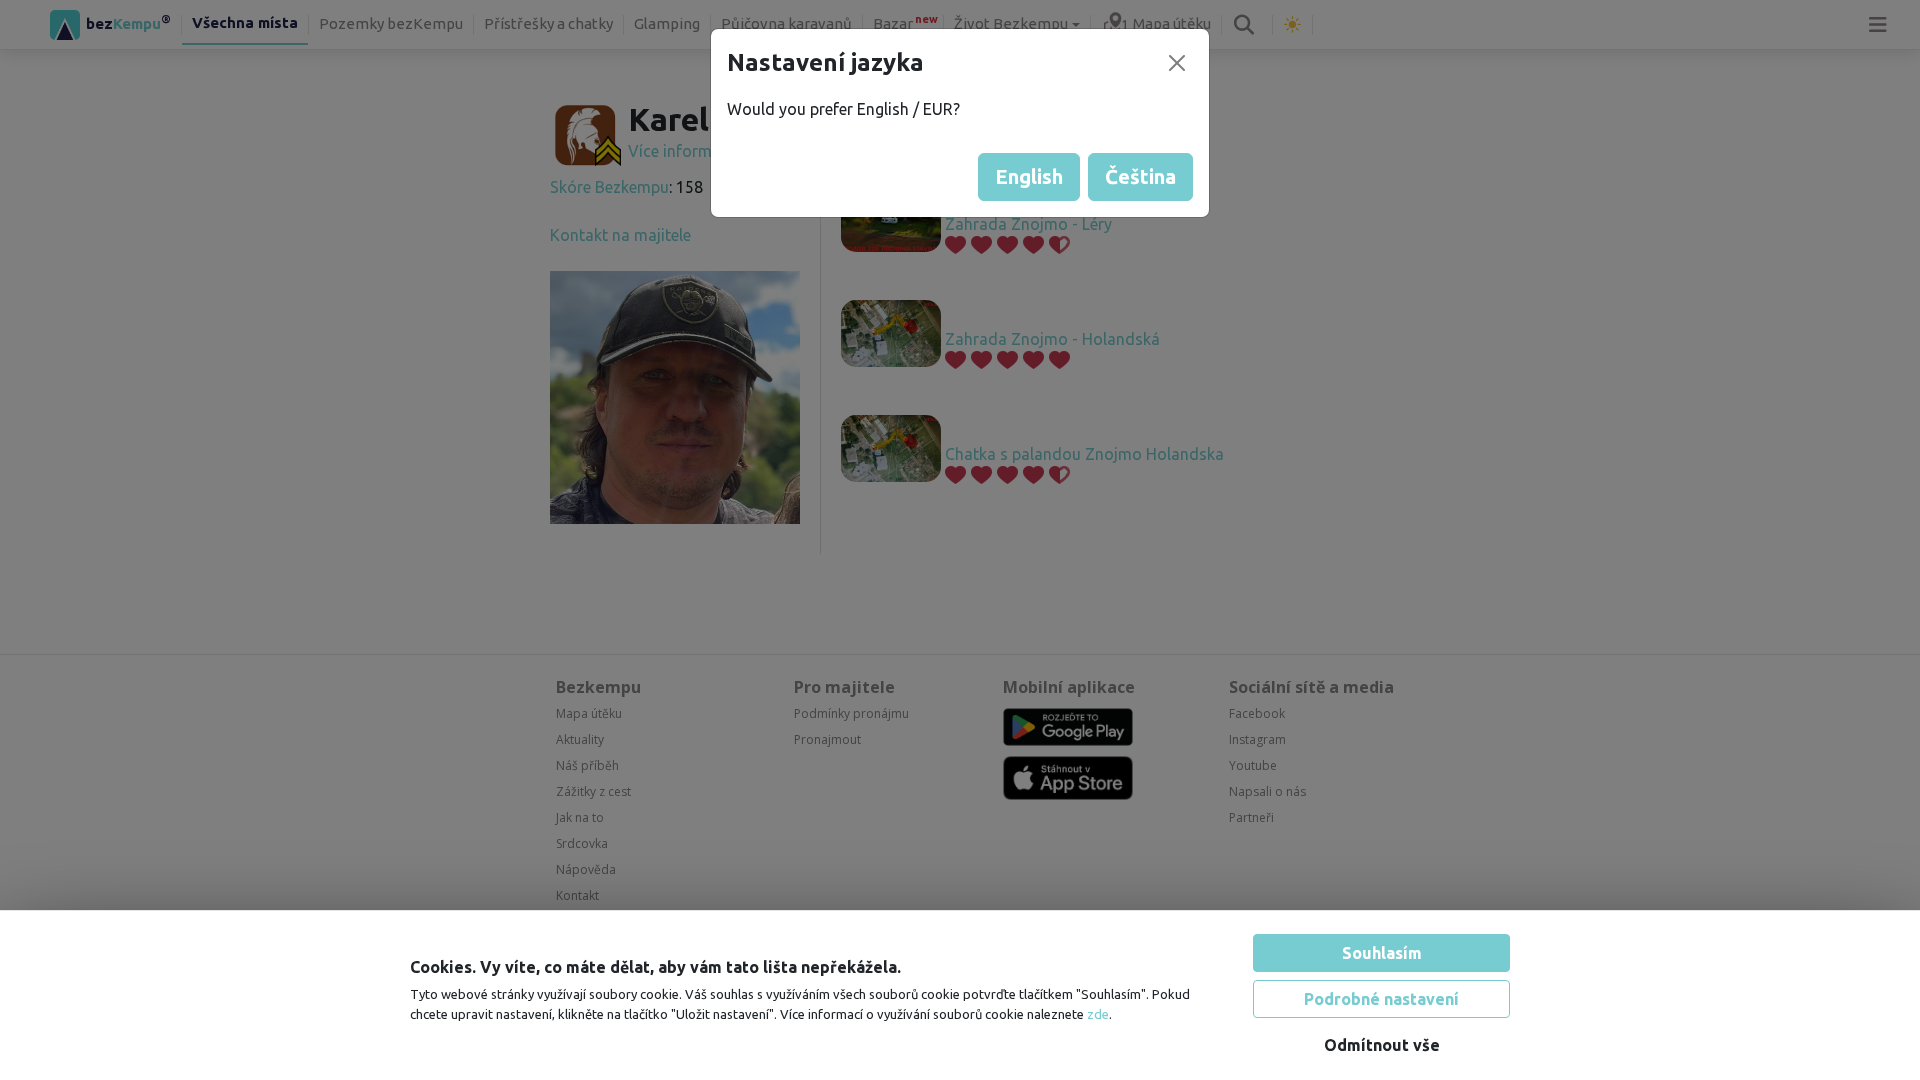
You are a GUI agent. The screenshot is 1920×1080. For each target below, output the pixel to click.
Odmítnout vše (1382, 1036)
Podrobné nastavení (1381, 990)
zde (1098, 1005)
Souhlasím (1382, 944)
